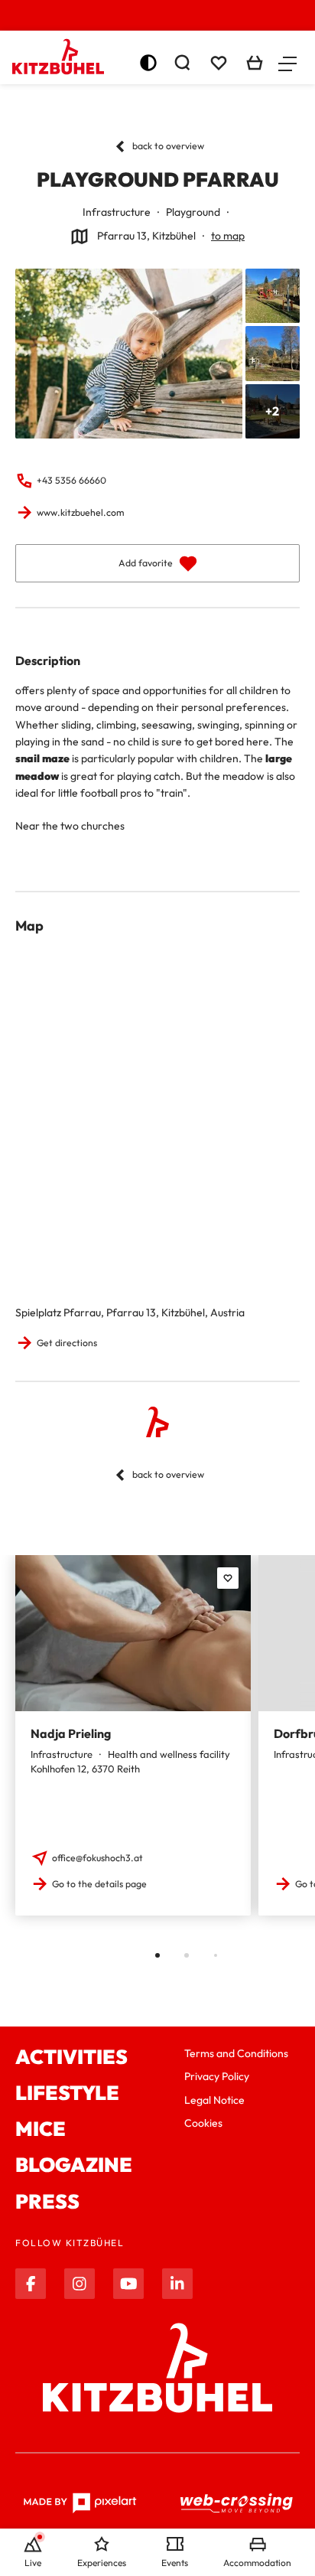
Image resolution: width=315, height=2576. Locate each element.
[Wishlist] (219, 63)
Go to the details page (99, 1884)
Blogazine (74, 2165)
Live (33, 2563)
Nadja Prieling (71, 1733)
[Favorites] (228, 1578)
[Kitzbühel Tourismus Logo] (58, 57)
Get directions (67, 1343)
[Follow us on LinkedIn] (177, 2284)
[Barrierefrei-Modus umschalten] (148, 63)
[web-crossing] (237, 2503)
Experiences (102, 2563)
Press (47, 2201)
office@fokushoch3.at (97, 1858)
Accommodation (257, 2563)
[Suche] (182, 63)
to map (228, 236)
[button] (287, 63)
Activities (71, 2057)
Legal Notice (214, 2100)
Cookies (203, 2123)
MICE (41, 2129)
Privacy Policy (217, 2076)
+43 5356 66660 (71, 480)
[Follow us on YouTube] (128, 2284)
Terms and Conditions (236, 2053)
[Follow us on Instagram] (80, 2284)
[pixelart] (80, 2503)
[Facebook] (31, 2284)
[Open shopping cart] (255, 63)
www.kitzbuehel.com (80, 512)
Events (175, 2563)
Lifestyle (67, 2093)
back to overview (168, 146)
